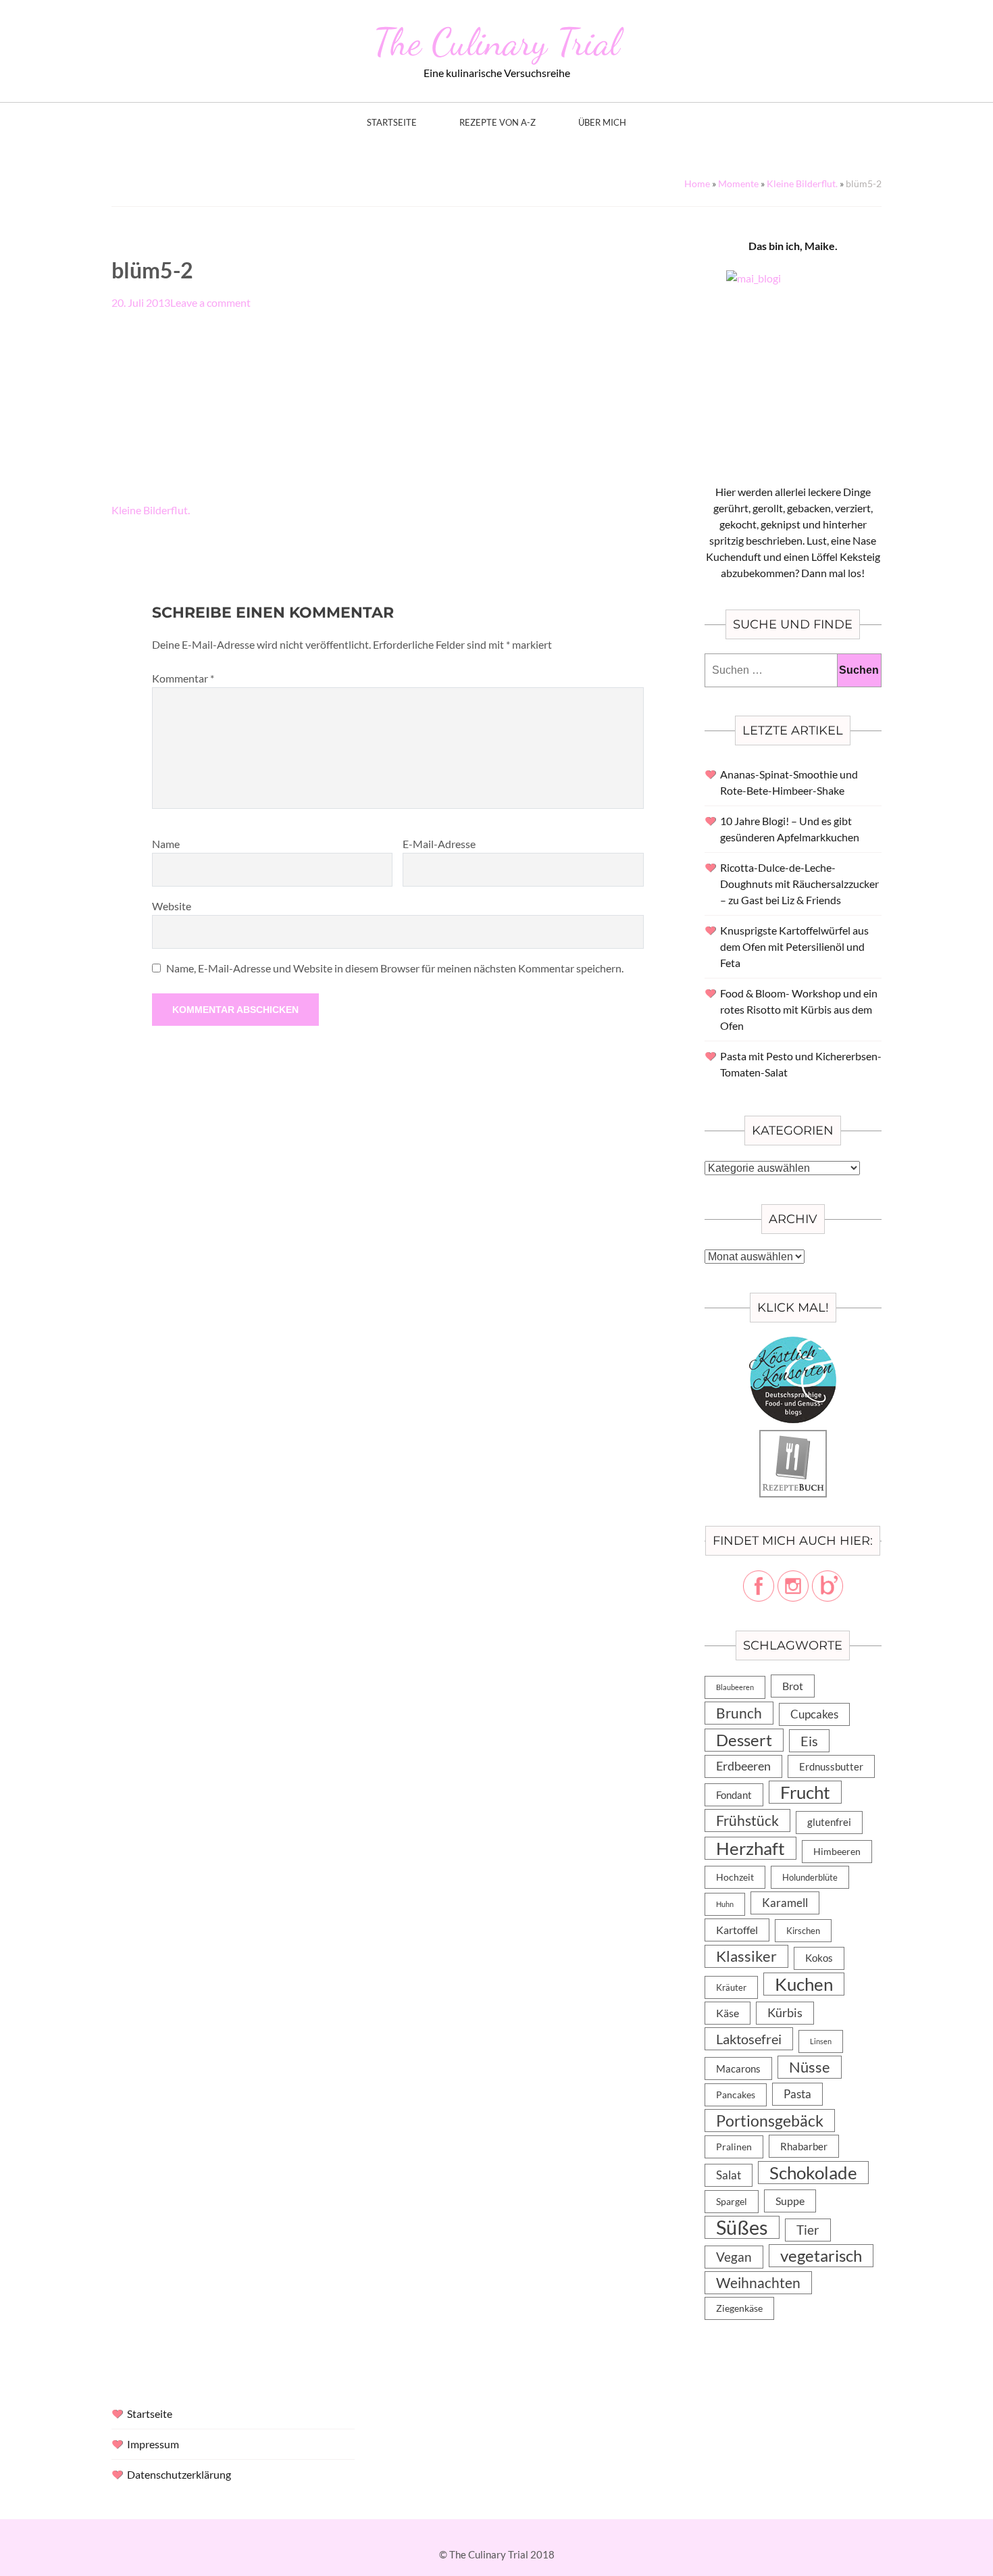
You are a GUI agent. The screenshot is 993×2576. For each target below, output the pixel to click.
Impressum (153, 2444)
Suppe (790, 2201)
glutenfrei (829, 1822)
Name (166, 844)
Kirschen (803, 1931)
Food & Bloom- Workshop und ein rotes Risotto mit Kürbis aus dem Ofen (799, 1009)
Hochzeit (735, 1877)
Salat (729, 2175)
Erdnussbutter (831, 1766)
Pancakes (736, 2095)
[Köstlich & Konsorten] (793, 1344)
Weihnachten (758, 2283)
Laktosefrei (749, 2039)
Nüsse (810, 2067)
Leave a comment (210, 302)
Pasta (797, 2094)
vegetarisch (821, 2255)
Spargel (732, 2202)
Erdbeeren (743, 1766)
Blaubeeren (735, 1687)
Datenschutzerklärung (179, 2474)
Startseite (392, 123)
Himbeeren (837, 1851)
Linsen (821, 2041)
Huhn (725, 1904)
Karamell (785, 1903)
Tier (808, 2230)
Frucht (805, 1792)
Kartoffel (737, 1930)
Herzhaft (750, 1848)
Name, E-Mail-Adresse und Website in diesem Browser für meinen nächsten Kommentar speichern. (395, 968)
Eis (809, 1741)
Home (697, 183)
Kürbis (785, 2013)
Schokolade (813, 2173)
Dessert (744, 1740)
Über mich (602, 123)
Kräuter (731, 1987)
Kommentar (183, 678)
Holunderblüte (810, 1877)
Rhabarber (804, 2146)
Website (172, 906)
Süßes (742, 2227)
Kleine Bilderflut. (802, 183)
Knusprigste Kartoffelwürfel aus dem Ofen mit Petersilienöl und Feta (794, 946)
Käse (728, 2013)
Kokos (819, 1958)
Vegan (734, 2257)
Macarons (738, 2069)
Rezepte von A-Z (498, 123)
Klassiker (746, 1956)
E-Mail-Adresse (439, 844)
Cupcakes (814, 1714)
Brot (793, 1686)
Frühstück (747, 1820)
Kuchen (804, 1984)
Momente (738, 183)
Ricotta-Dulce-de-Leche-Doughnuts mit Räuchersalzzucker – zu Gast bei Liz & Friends (799, 884)
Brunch (739, 1713)
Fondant (734, 1795)
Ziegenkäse (739, 2308)
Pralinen (734, 2147)
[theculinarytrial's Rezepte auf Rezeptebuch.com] (793, 1438)
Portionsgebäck (770, 2121)
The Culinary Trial (496, 42)
